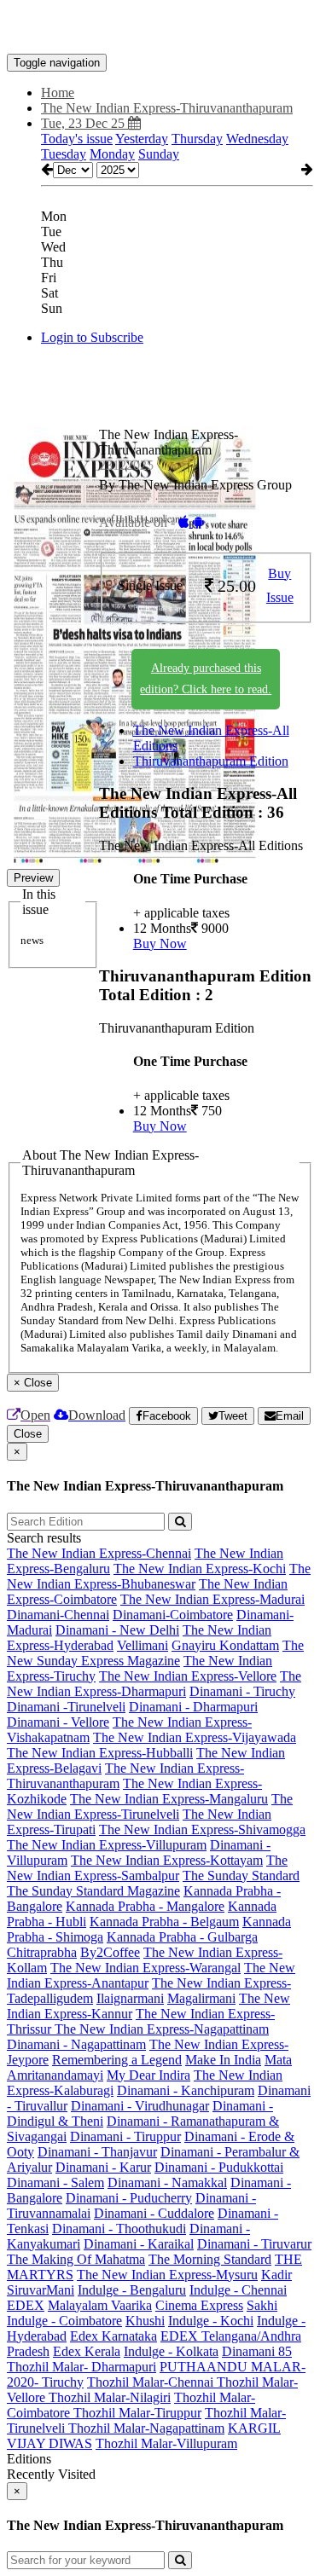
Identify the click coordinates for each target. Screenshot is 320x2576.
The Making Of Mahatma (76, 2259)
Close (28, 1434)
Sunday (159, 154)
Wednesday (257, 139)
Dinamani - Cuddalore (154, 2213)
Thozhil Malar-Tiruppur (137, 2413)
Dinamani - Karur (103, 2167)
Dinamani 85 (257, 2351)
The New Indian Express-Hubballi (100, 1753)
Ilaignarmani (130, 1998)
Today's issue (77, 139)
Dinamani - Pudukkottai (219, 2167)
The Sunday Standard (241, 1876)
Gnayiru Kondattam (225, 1645)
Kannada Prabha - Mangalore (145, 1906)
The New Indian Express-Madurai (212, 1599)
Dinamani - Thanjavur (97, 2152)
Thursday (197, 139)
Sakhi (262, 2305)
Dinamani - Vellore (58, 1722)
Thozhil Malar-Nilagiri (110, 2397)
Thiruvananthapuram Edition (211, 761)
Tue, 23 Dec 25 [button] (84, 123)
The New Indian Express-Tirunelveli (150, 1806)
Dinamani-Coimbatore (173, 1615)
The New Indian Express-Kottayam (167, 1860)
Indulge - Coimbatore (64, 2321)
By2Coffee (110, 1952)
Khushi (145, 2321)
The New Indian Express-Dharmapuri (154, 1684)
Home (58, 93)
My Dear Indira (148, 2075)
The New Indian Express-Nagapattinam (162, 2029)
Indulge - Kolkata (171, 2351)
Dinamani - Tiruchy (242, 1691)
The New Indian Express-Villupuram (107, 1845)
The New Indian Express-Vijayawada (195, 1737)
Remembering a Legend (117, 2060)
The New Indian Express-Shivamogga (202, 1829)
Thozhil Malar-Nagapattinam (146, 2428)
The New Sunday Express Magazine (155, 1653)
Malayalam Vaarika (100, 2305)
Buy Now (160, 944)
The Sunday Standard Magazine (93, 1891)
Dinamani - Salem (55, 2182)
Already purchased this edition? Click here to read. (206, 679)
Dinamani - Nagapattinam (76, 2044)
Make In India (223, 2060)
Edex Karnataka (113, 2336)
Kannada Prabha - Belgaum (164, 1922)
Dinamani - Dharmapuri (193, 1707)
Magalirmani (201, 1998)
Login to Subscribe (92, 337)
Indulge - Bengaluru (132, 2290)
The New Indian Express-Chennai (99, 1553)
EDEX (26, 2305)
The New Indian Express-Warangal (145, 1968)
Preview (33, 878)
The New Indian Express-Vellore (188, 1676)
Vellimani (143, 1645)
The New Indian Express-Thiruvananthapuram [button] (167, 108)
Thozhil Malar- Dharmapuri (81, 2367)
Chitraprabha (42, 1952)
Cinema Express (199, 2305)
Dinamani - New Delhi (117, 1630)
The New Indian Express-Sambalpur (147, 1868)
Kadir (276, 2275)
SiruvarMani (41, 2290)
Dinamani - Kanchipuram (186, 2090)
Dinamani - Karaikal (139, 2244)
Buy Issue (280, 586)
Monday (112, 154)
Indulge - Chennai (238, 2290)
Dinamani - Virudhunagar (140, 2106)
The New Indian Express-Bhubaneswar (159, 1576)
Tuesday (64, 154)
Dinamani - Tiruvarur (254, 2244)
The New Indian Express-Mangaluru (169, 1799)
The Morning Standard (210, 2259)
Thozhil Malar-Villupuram (166, 2443)
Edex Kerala (87, 2351)
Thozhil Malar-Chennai (152, 2382)
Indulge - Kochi (211, 2321)
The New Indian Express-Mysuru (167, 2275)
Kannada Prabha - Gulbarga (182, 1937)
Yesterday (142, 139)
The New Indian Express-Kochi (200, 1569)
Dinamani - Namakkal (167, 2182)
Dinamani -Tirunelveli (66, 1707)
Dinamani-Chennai (58, 1615)
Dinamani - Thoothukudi (119, 2229)
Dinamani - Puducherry (129, 2198)
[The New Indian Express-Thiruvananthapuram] (160, 28)
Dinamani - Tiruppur (125, 2136)
